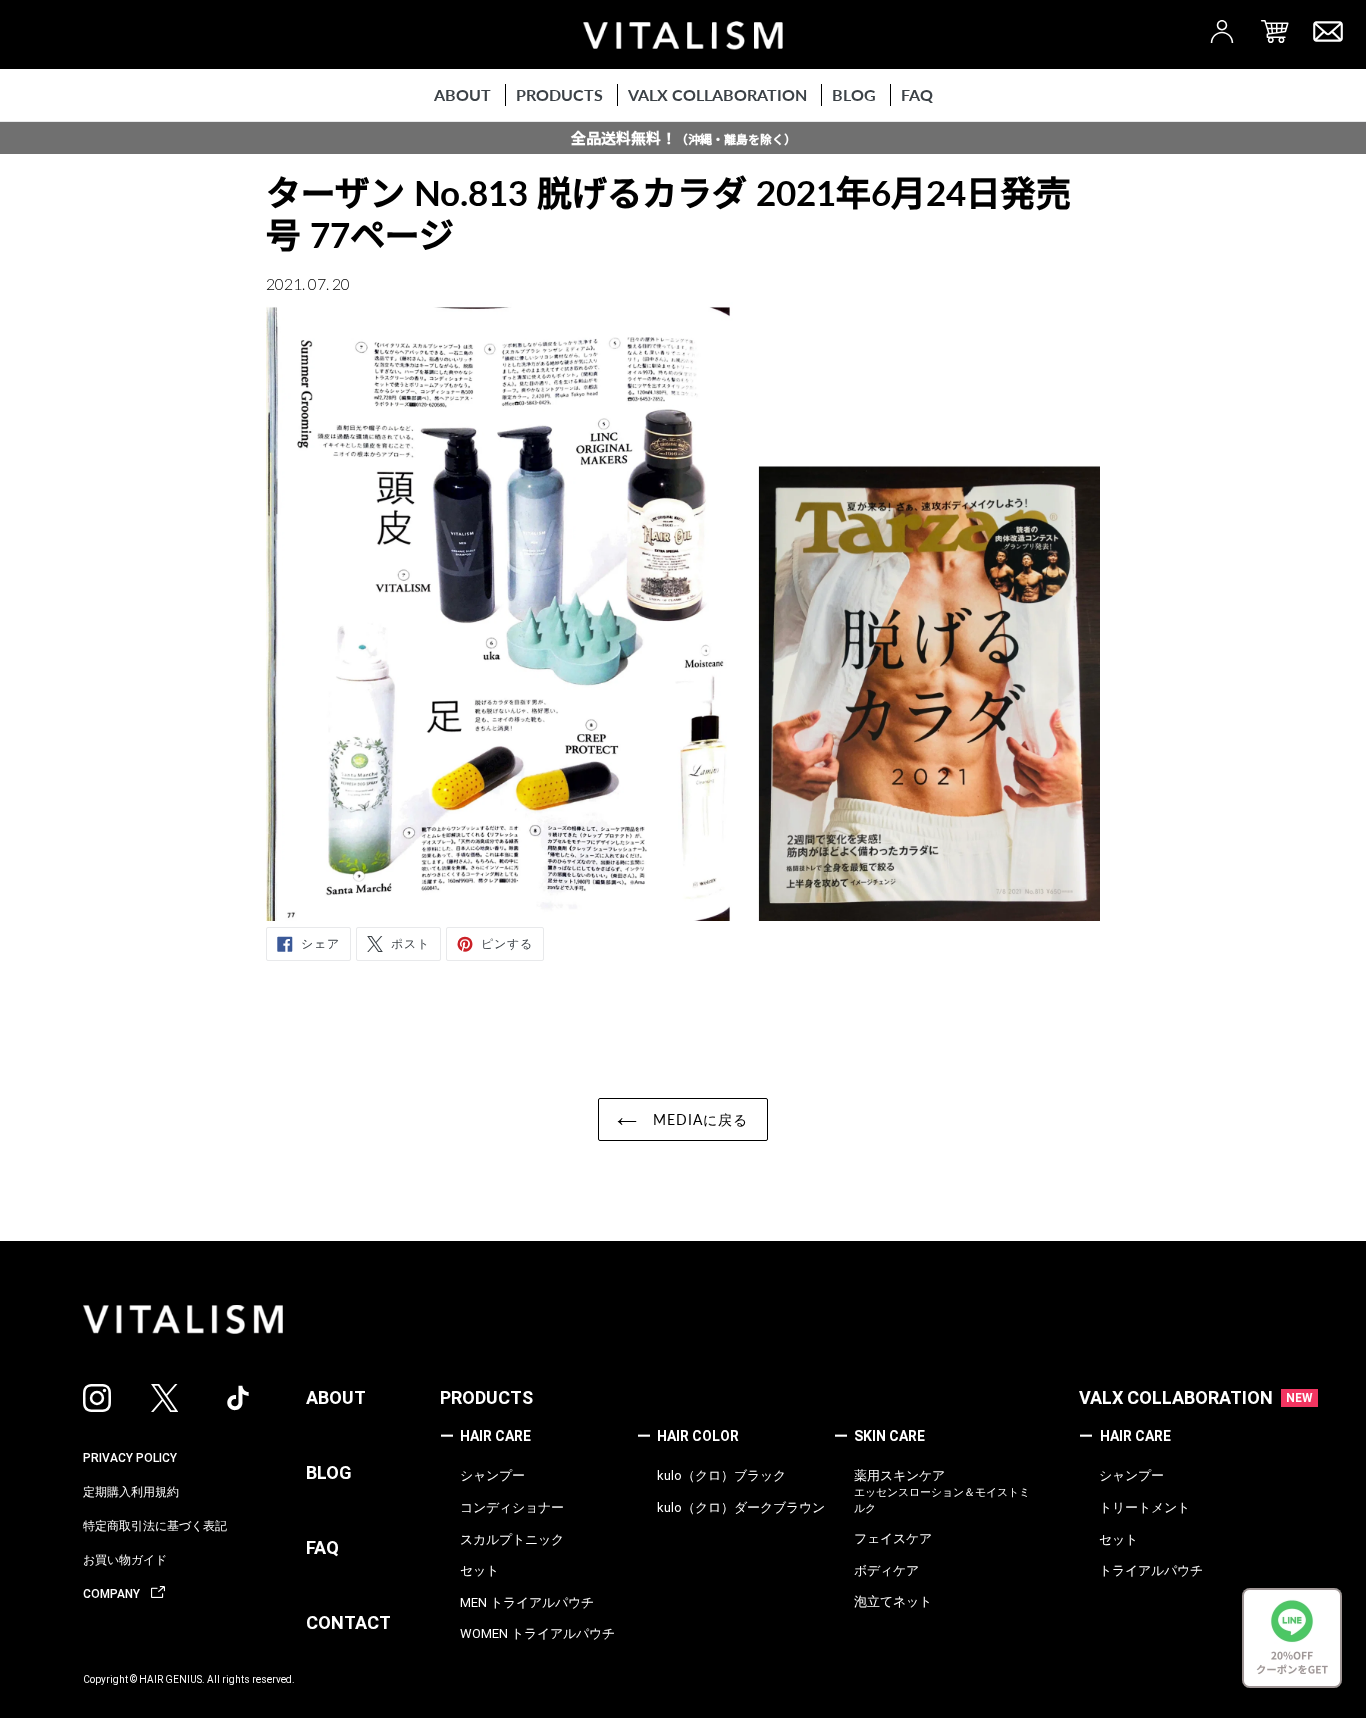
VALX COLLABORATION (1176, 1397)
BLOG (329, 1472)
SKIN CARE (879, 1436)
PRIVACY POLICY (130, 1458)
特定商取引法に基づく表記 (155, 1526)
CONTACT (348, 1622)
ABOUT (336, 1397)
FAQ (322, 1547)
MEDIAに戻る (697, 1119)
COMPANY (113, 1594)
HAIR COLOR (688, 1436)
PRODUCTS (486, 1397)
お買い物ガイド (125, 1560)
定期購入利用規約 (131, 1492)
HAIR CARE (485, 1436)
